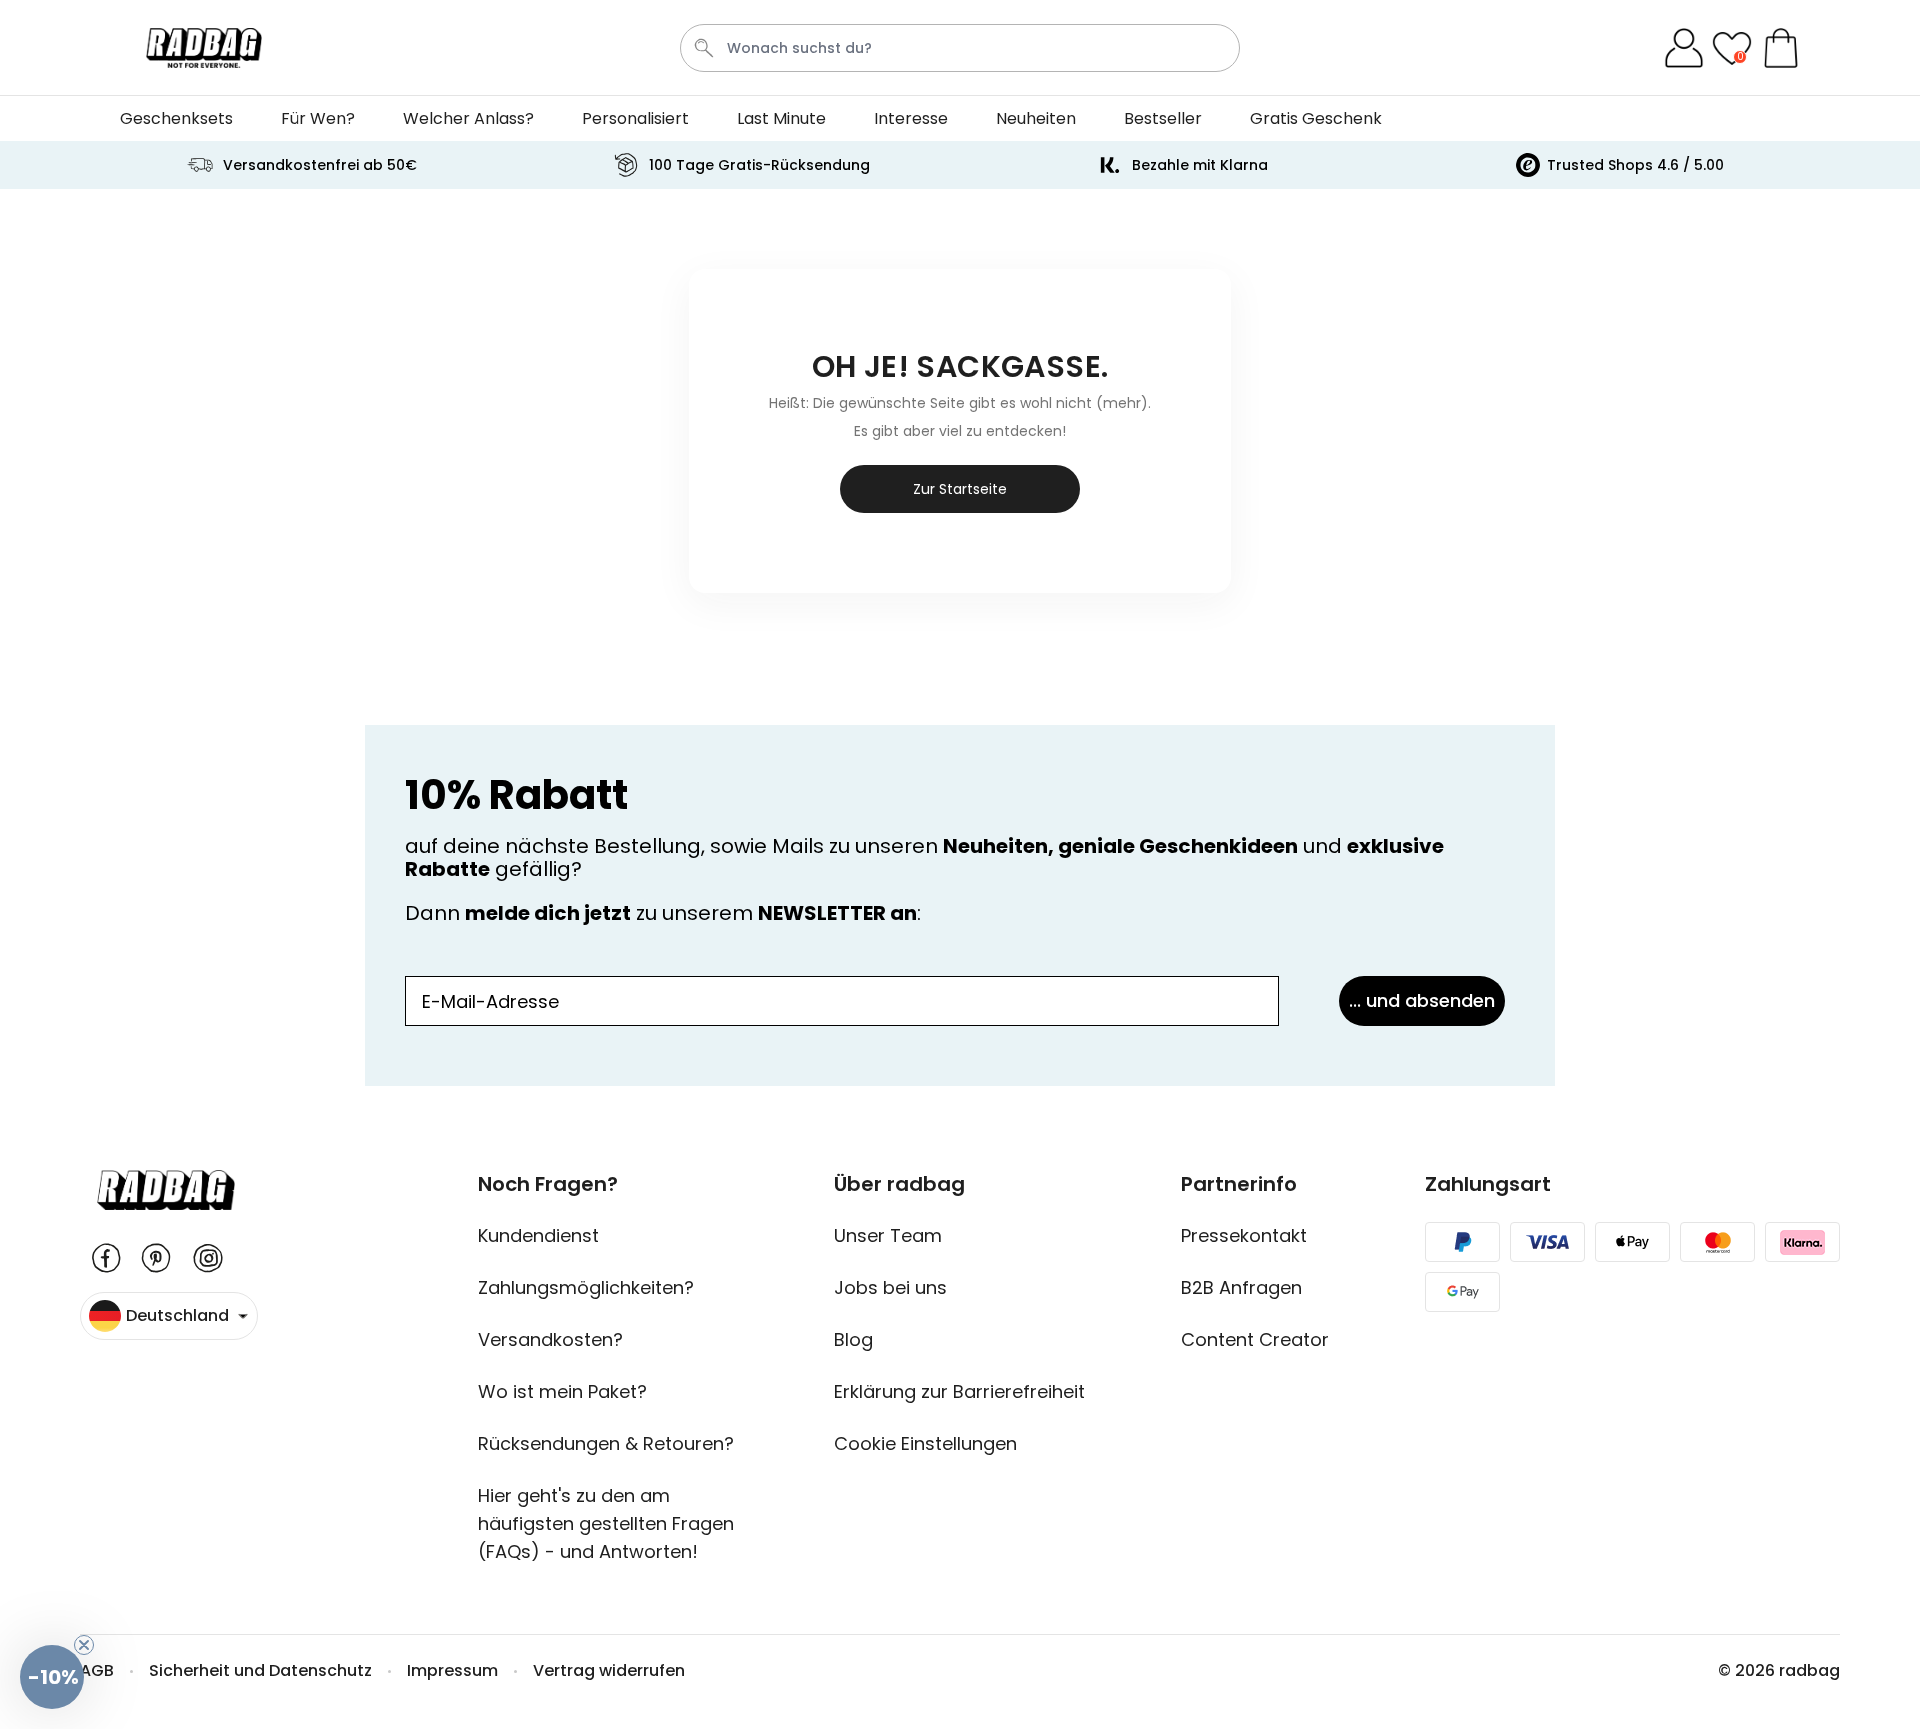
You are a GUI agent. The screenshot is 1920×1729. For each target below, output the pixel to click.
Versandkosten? (550, 1339)
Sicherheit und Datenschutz (260, 1670)
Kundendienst (538, 1235)
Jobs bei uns (890, 1287)
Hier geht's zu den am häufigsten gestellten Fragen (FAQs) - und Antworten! (606, 1523)
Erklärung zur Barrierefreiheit (959, 1391)
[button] (52, 1677)
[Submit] (704, 48)
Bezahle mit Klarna (1200, 165)
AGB (97, 1670)
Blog (853, 1339)
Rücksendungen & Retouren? (606, 1443)
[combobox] (960, 48)
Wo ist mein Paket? (562, 1391)
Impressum (452, 1670)
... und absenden (1422, 1000)
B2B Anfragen (1241, 1287)
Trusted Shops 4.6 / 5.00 (1635, 165)
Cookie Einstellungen (925, 1443)
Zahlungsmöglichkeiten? (586, 1287)
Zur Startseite (960, 489)
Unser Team (888, 1235)
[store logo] (204, 48)
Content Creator (1255, 1339)
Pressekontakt (1244, 1235)
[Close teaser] (84, 1645)
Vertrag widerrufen (609, 1670)
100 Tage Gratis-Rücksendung (759, 165)
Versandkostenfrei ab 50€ (320, 165)
